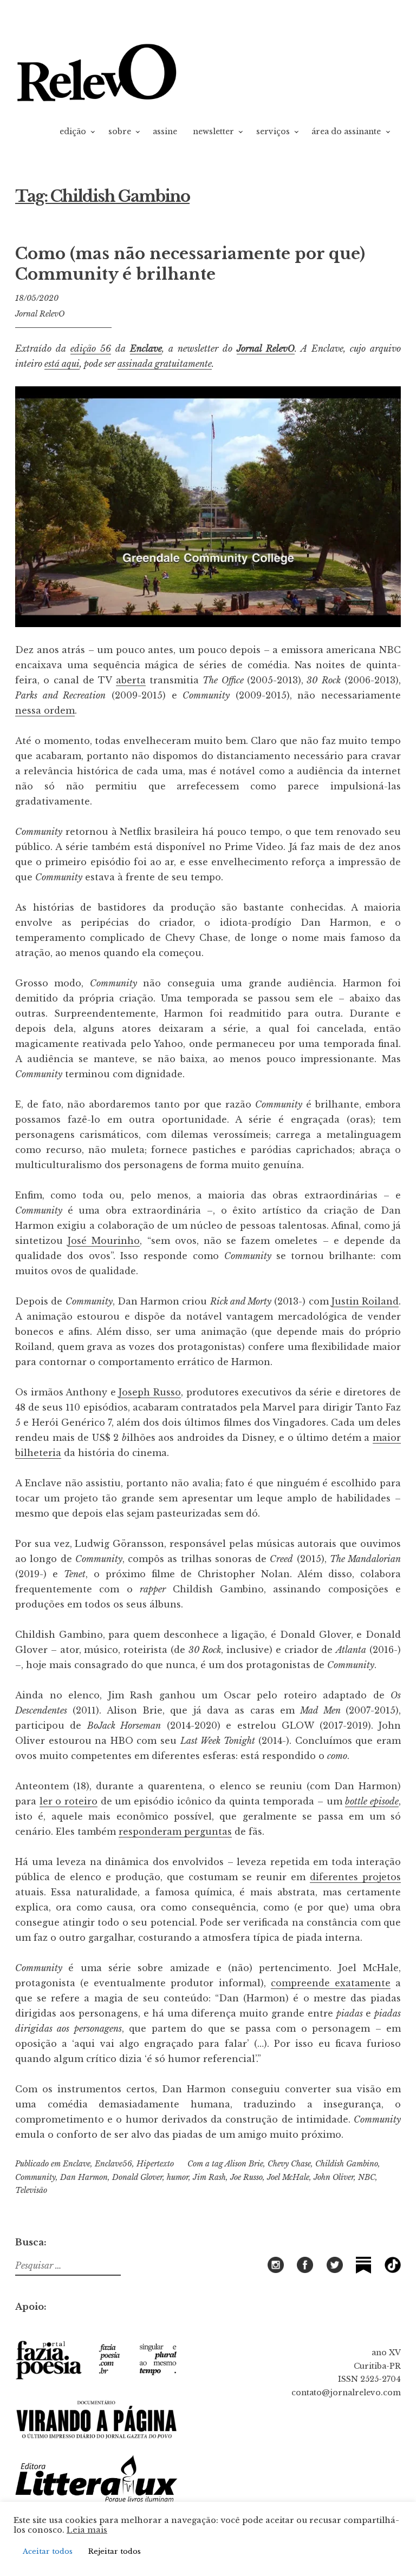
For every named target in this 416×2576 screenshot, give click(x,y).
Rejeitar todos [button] (115, 2551)
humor (178, 2177)
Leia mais (87, 2530)
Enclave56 (113, 2164)
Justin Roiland (365, 1301)
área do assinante (346, 131)
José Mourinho (104, 1241)
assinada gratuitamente (165, 364)
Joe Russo (246, 2177)
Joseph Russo (150, 1392)
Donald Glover (137, 2177)
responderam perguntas (175, 1831)
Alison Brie (244, 2164)
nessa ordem (45, 710)
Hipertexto (155, 2164)
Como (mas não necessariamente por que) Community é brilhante (190, 264)
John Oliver (334, 2177)
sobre (120, 131)
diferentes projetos (355, 1877)
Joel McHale (288, 2177)
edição (73, 131)
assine (165, 131)
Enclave (146, 348)
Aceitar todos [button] (48, 2551)
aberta (131, 680)
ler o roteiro (69, 1801)
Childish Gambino (347, 2164)
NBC (367, 2177)
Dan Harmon (84, 2177)
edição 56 (91, 348)
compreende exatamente (331, 1983)
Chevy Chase (289, 2164)
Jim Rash (209, 2177)
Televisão (31, 2190)
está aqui (62, 364)
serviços (273, 131)
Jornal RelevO (40, 314)
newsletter (213, 131)
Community (35, 2177)
